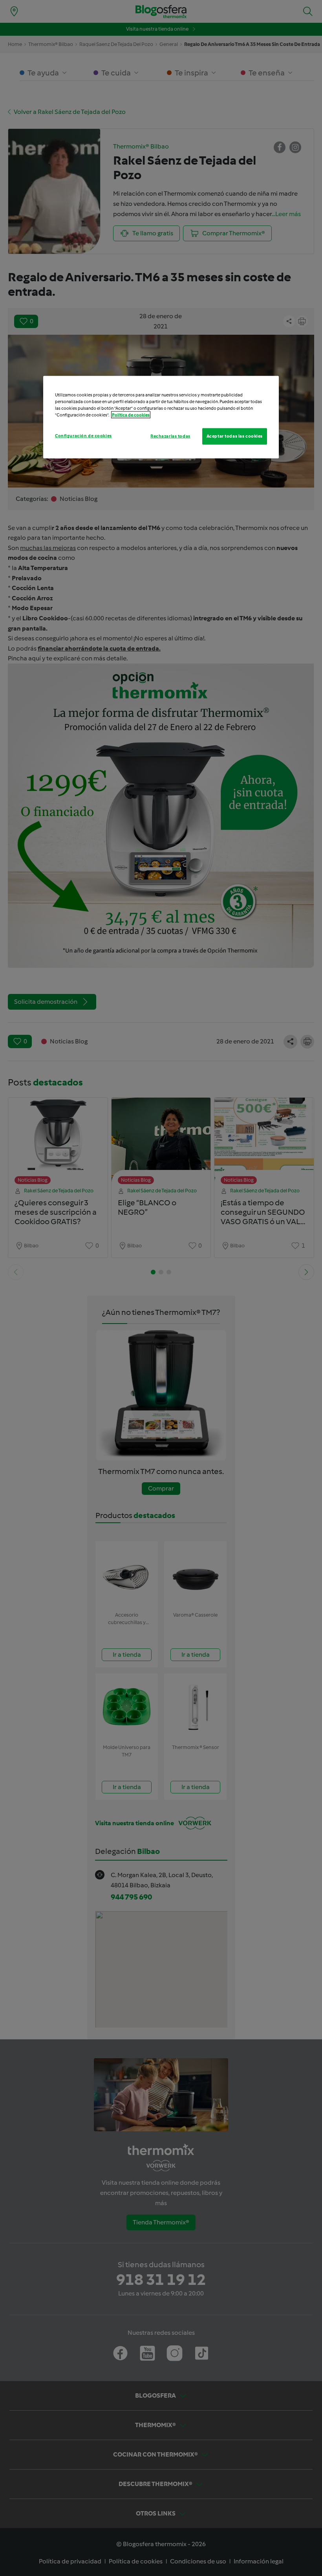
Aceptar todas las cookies (235, 436)
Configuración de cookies (83, 435)
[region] (161, 417)
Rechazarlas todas (170, 436)
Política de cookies (131, 414)
